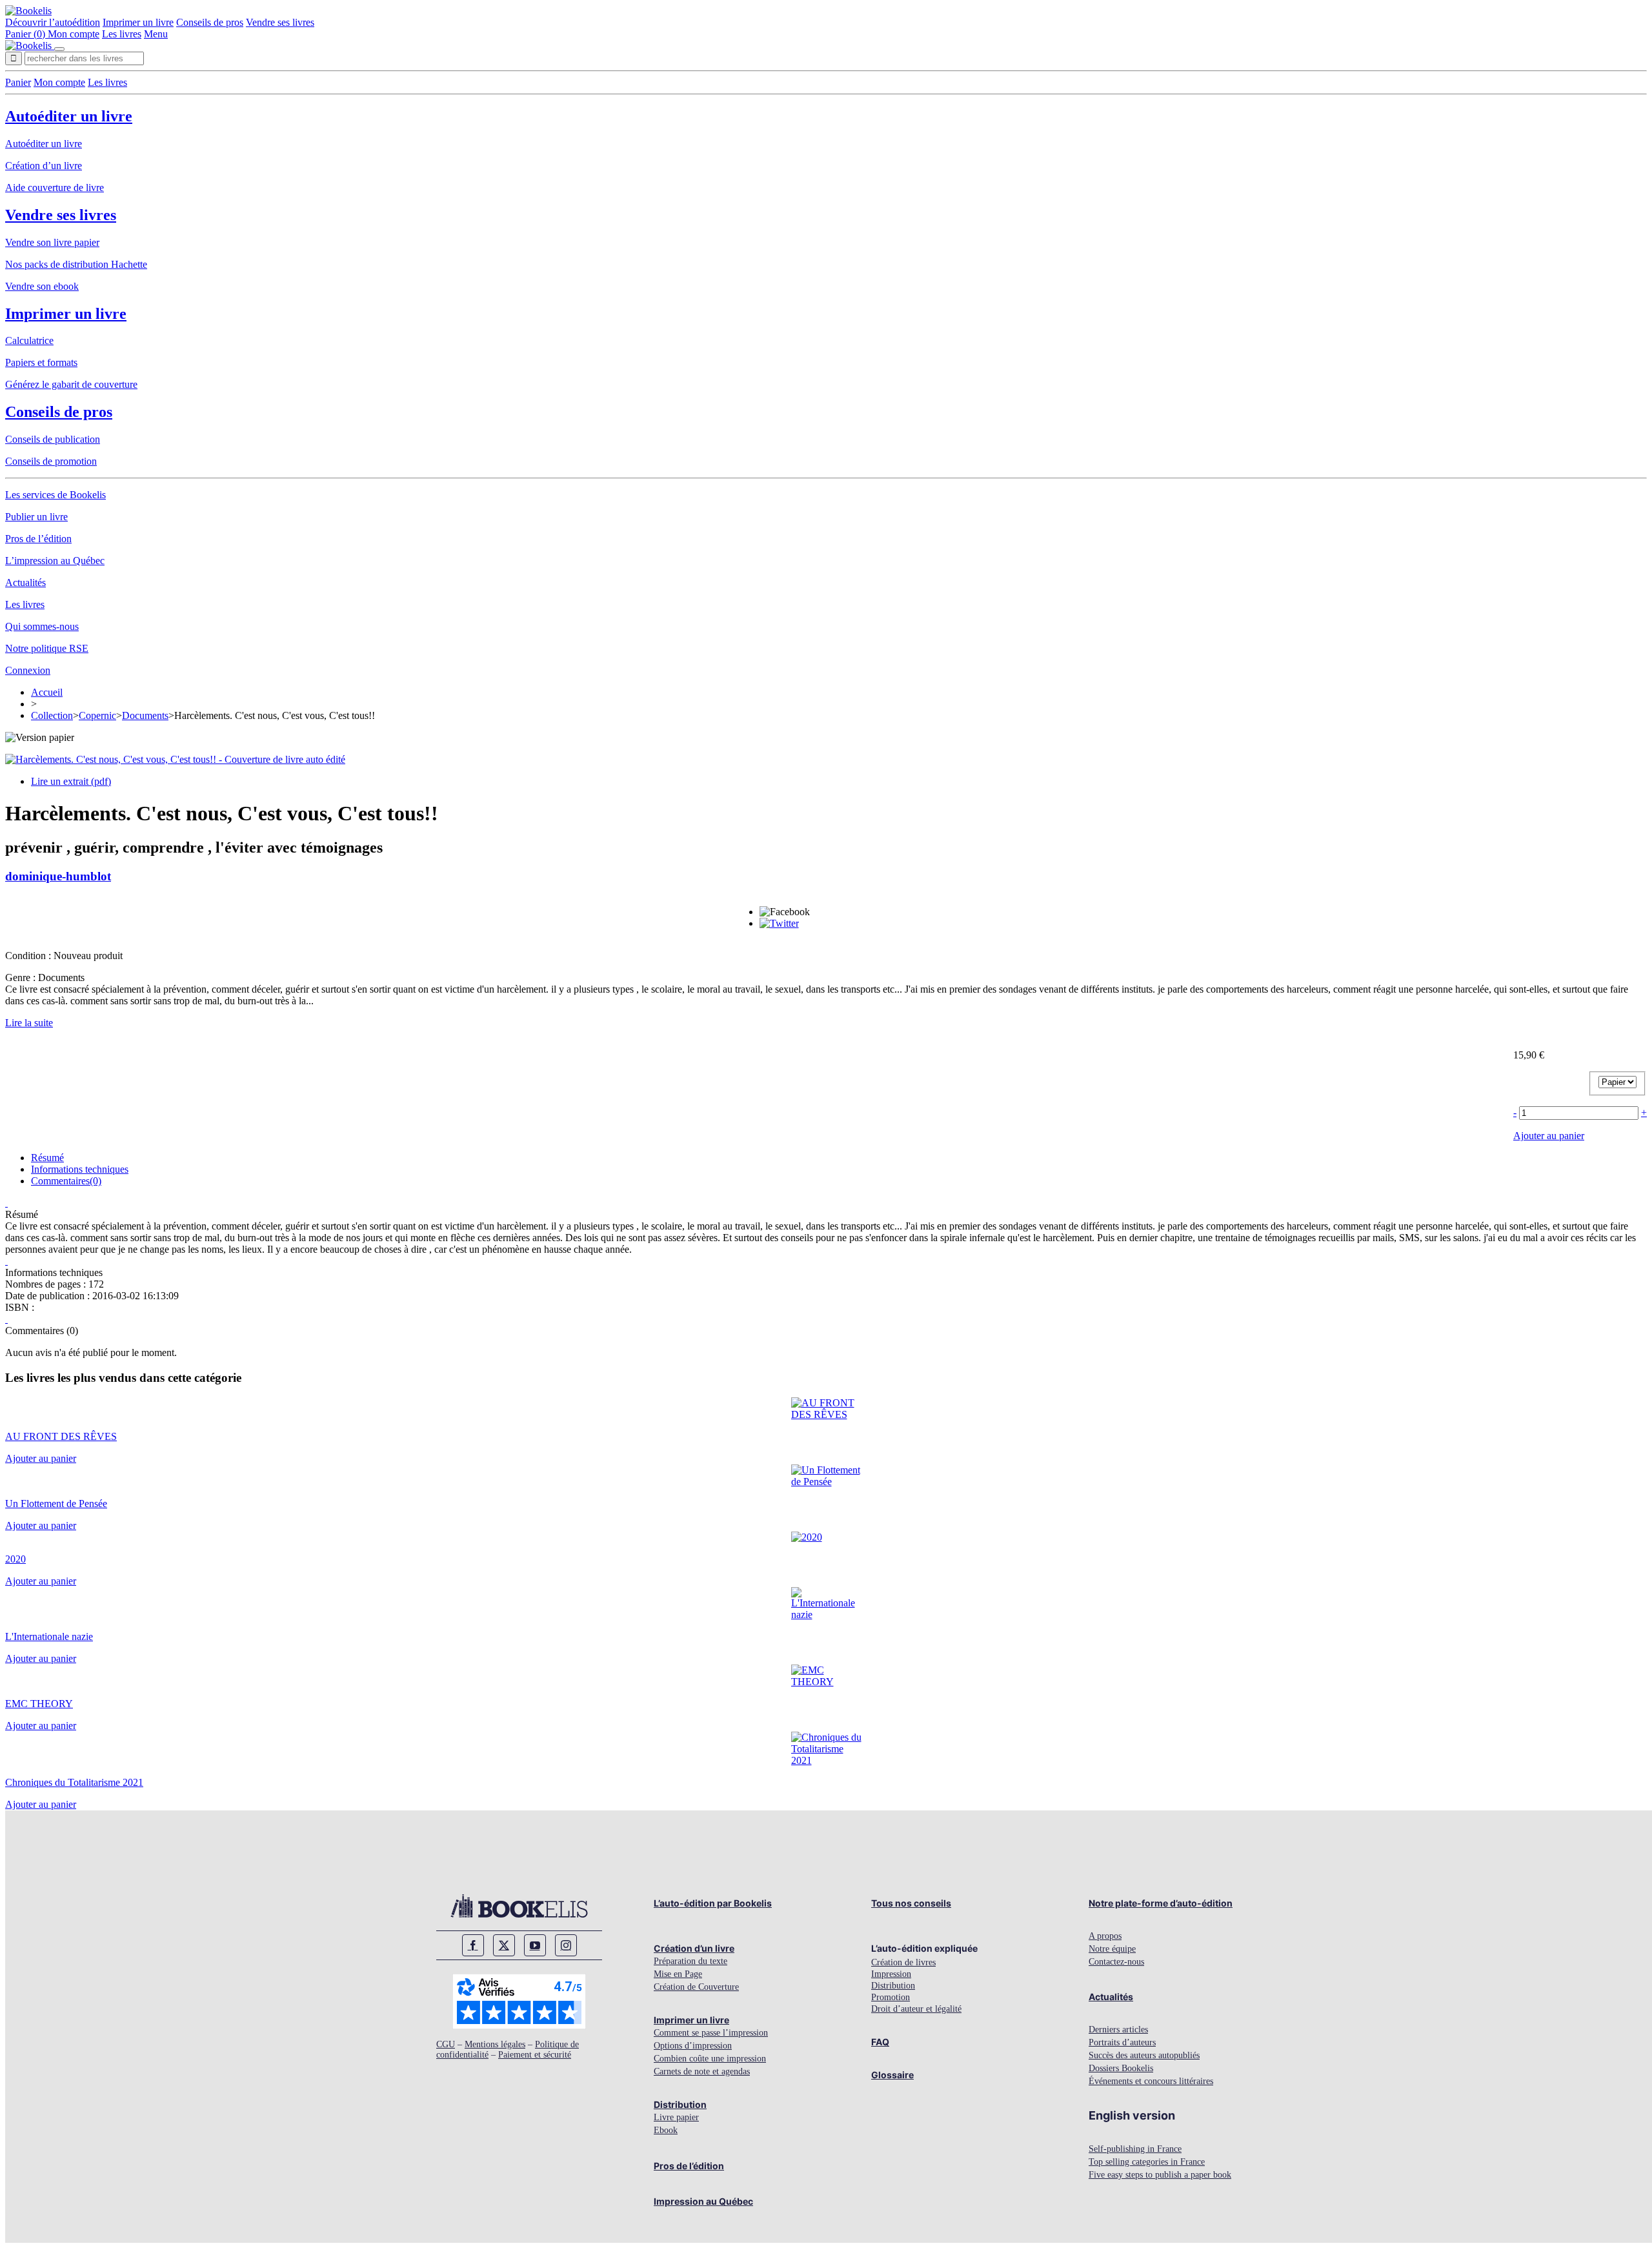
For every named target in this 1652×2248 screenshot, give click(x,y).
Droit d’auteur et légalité (916, 2009)
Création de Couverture (696, 1987)
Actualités (25, 582)
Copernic (97, 715)
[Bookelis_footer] (519, 1906)
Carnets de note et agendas (702, 2071)
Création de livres (903, 1962)
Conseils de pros (210, 22)
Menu (156, 34)
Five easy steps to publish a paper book (1160, 2175)
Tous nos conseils (911, 1903)
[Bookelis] (28, 11)
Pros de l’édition (38, 539)
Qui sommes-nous (42, 626)
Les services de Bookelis (55, 495)
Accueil (47, 692)
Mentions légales (495, 2044)
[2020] (807, 1537)
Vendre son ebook (42, 286)
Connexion (28, 670)
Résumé (47, 1158)
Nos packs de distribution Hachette (76, 264)
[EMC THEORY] (826, 1682)
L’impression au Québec (55, 561)
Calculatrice (29, 340)
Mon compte (74, 34)
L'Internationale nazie (49, 1636)
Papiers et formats (41, 362)
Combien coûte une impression (710, 2059)
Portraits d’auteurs (1122, 2042)
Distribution (680, 2104)
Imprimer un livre (138, 22)
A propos (1105, 1936)
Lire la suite (29, 1023)
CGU (446, 2044)
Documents (145, 715)
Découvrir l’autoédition (53, 22)
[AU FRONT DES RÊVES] (826, 1414)
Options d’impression (693, 2046)
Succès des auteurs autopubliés (1144, 2055)
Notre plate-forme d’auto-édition (1161, 1903)
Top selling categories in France (1147, 2162)
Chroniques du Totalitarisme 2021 (74, 1782)
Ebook (666, 2130)
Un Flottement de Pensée (56, 1504)
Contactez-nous (1116, 1962)
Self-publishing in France (1135, 2149)
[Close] (59, 49)
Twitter (504, 1945)
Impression (891, 1974)
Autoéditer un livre (69, 116)
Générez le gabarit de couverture (71, 384)
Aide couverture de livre (55, 187)
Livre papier (676, 2117)
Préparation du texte (690, 1961)
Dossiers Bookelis (1121, 2068)
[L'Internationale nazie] (826, 1615)
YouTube (535, 1945)
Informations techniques (80, 1169)
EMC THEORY (39, 1704)
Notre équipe (1112, 1949)
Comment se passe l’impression (711, 2033)
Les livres (122, 34)
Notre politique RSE (47, 648)
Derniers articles (1118, 2030)
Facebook (473, 1945)
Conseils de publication (53, 439)
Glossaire (892, 2075)
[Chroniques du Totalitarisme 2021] (826, 1760)
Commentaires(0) (66, 1181)
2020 (15, 1559)
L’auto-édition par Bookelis (713, 1903)
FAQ (880, 2042)
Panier (18, 82)
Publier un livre (36, 517)
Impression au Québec (703, 2201)
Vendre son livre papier (52, 242)
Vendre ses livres (280, 22)
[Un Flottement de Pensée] (826, 1482)
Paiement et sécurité (535, 2055)
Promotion (891, 1997)
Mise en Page (678, 1974)
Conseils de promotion (51, 461)
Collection (52, 715)
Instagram (566, 1945)
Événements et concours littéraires (1151, 2081)
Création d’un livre (44, 166)
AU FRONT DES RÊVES (61, 1436)
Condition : (29, 956)
